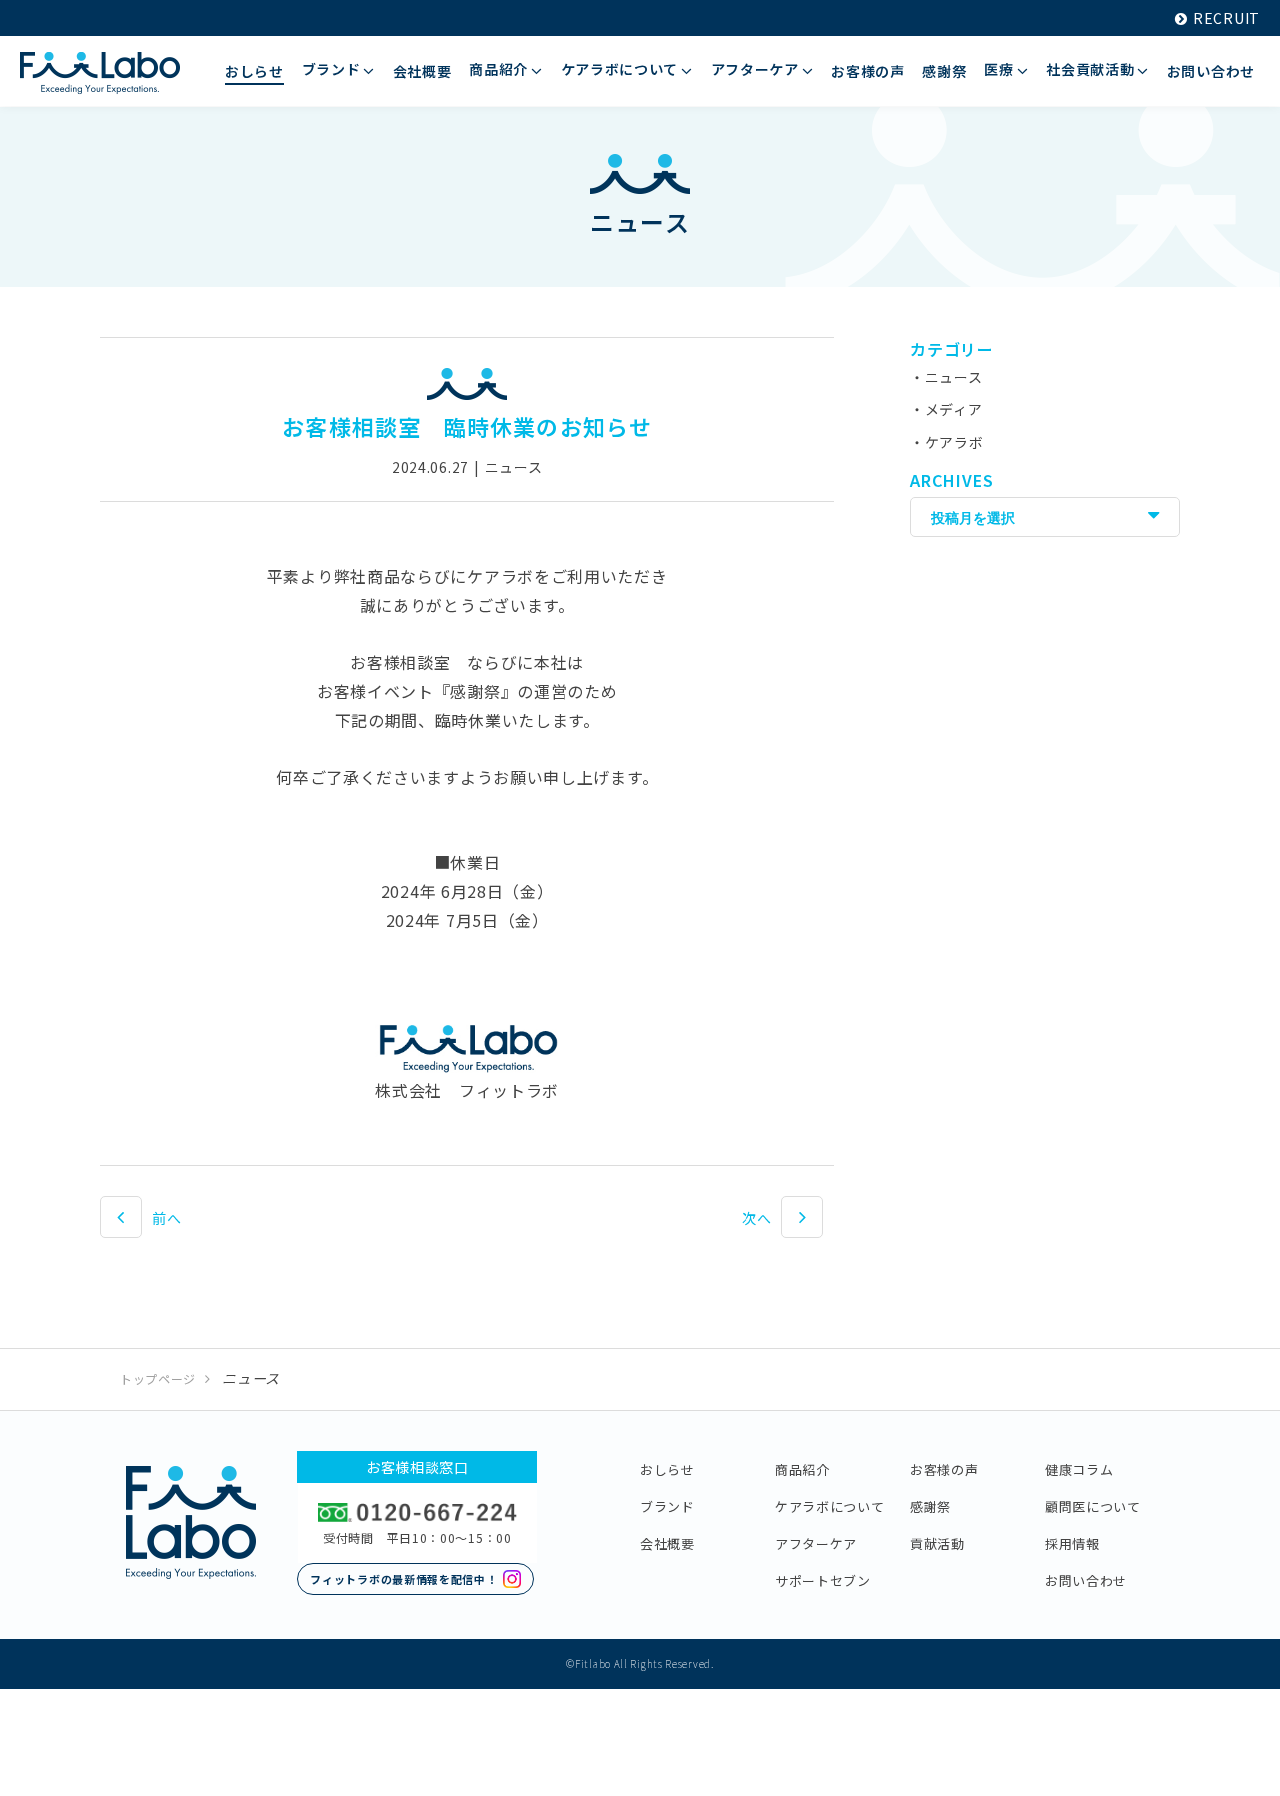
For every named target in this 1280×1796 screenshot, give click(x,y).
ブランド (667, 1506)
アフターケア (816, 1543)
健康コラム (1079, 1469)
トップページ (158, 1378)
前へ (166, 1218)
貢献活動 (937, 1543)
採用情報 (1072, 1543)
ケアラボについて (830, 1506)
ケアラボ (954, 442)
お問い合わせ (1086, 1580)
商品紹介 (802, 1469)
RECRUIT (1226, 18)
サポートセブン (823, 1580)
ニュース (954, 377)
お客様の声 (944, 1469)
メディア (954, 409)
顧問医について (1093, 1506)
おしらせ (667, 1469)
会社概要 (667, 1543)
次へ (756, 1218)
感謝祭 (930, 1506)
